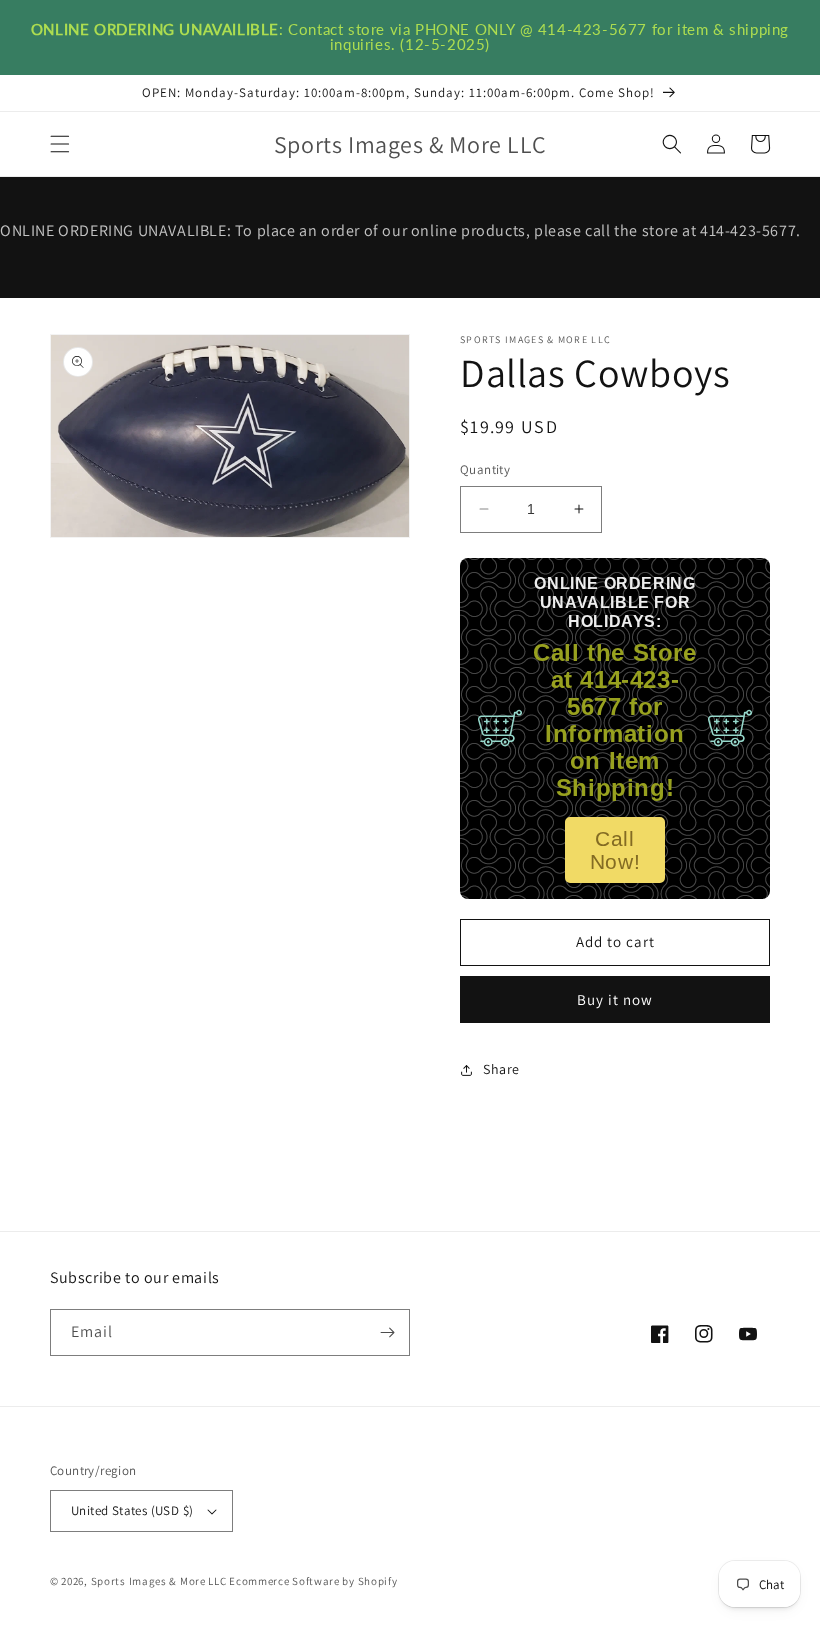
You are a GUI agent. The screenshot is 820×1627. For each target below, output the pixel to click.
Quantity (485, 469)
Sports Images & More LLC (159, 1581)
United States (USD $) (132, 1510)
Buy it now (615, 999)
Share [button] (501, 1069)
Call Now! (615, 850)
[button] (60, 144)
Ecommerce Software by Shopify (313, 1581)
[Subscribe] (387, 1332)
